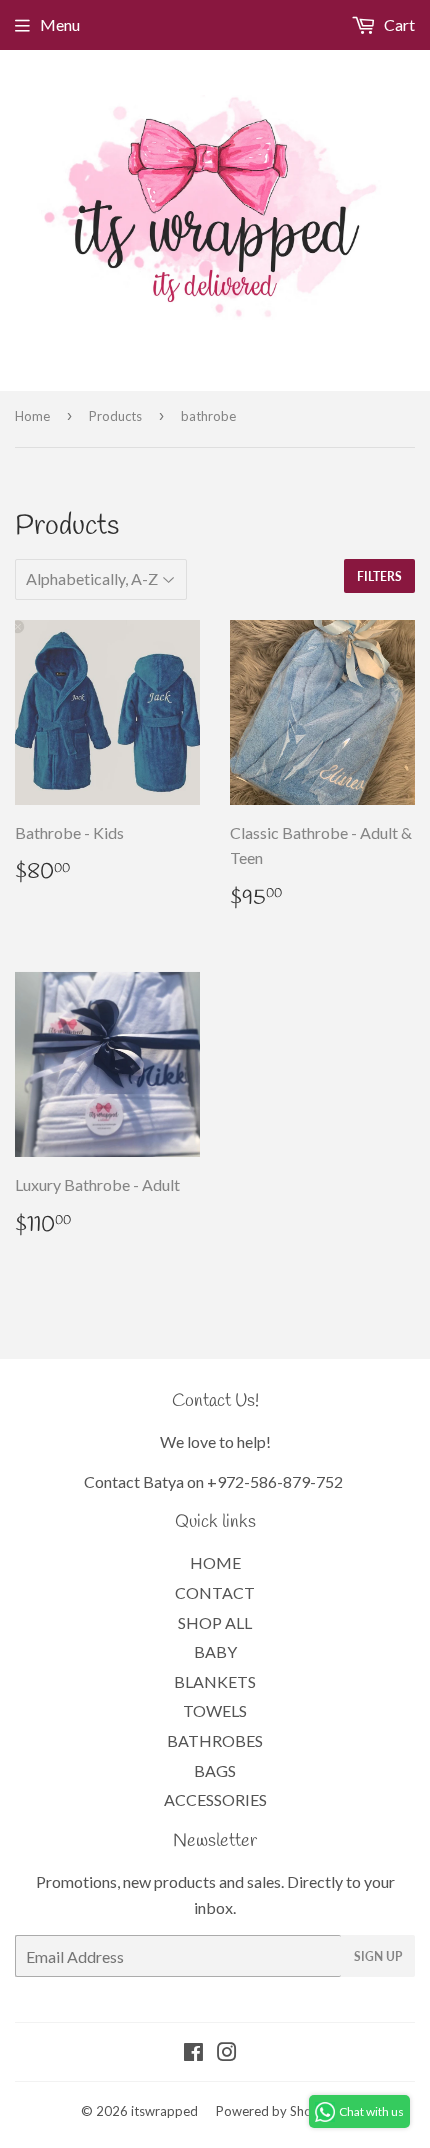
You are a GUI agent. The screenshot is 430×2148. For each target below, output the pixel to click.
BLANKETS (215, 1681)
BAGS (215, 1770)
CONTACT (215, 1592)
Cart (398, 24)
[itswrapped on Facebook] (193, 2053)
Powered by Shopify (275, 2111)
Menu (60, 24)
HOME (215, 1562)
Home (32, 416)
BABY (215, 1651)
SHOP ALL (215, 1622)
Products (115, 416)
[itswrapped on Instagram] (227, 2053)
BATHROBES (215, 1740)
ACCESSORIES (215, 1799)
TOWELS (215, 1710)
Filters (379, 576)
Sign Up (378, 1956)
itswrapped (164, 2111)
